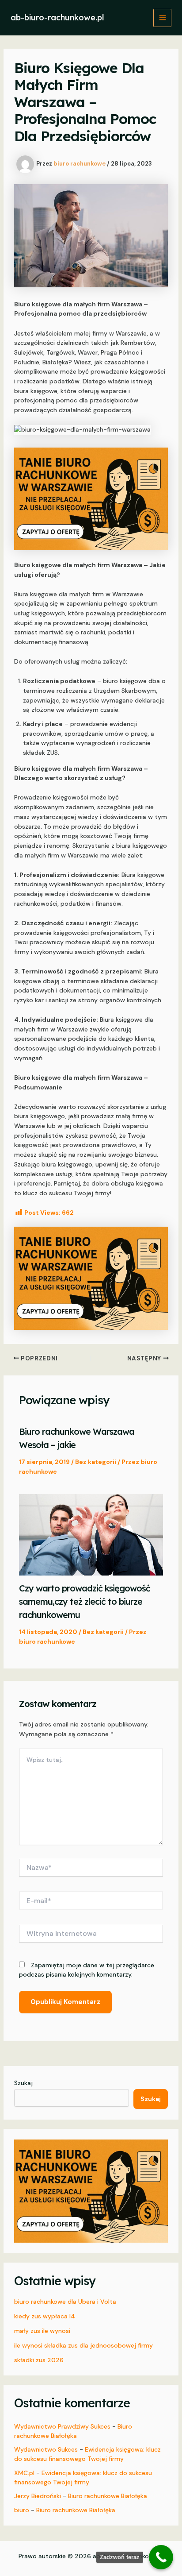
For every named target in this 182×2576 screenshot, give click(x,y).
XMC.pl (24, 2473)
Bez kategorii (96, 1462)
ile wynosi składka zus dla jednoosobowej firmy (83, 2345)
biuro (22, 2510)
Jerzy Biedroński (38, 2496)
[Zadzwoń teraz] (161, 2557)
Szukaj (23, 2083)
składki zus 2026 (39, 2360)
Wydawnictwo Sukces (46, 2449)
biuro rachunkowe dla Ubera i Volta (65, 2302)
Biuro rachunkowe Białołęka (108, 2496)
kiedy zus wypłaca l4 (45, 2316)
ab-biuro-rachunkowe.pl (57, 17)
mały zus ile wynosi (42, 2331)
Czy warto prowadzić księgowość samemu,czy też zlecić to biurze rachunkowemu (85, 1601)
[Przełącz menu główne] (162, 18)
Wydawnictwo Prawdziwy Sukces (62, 2426)
